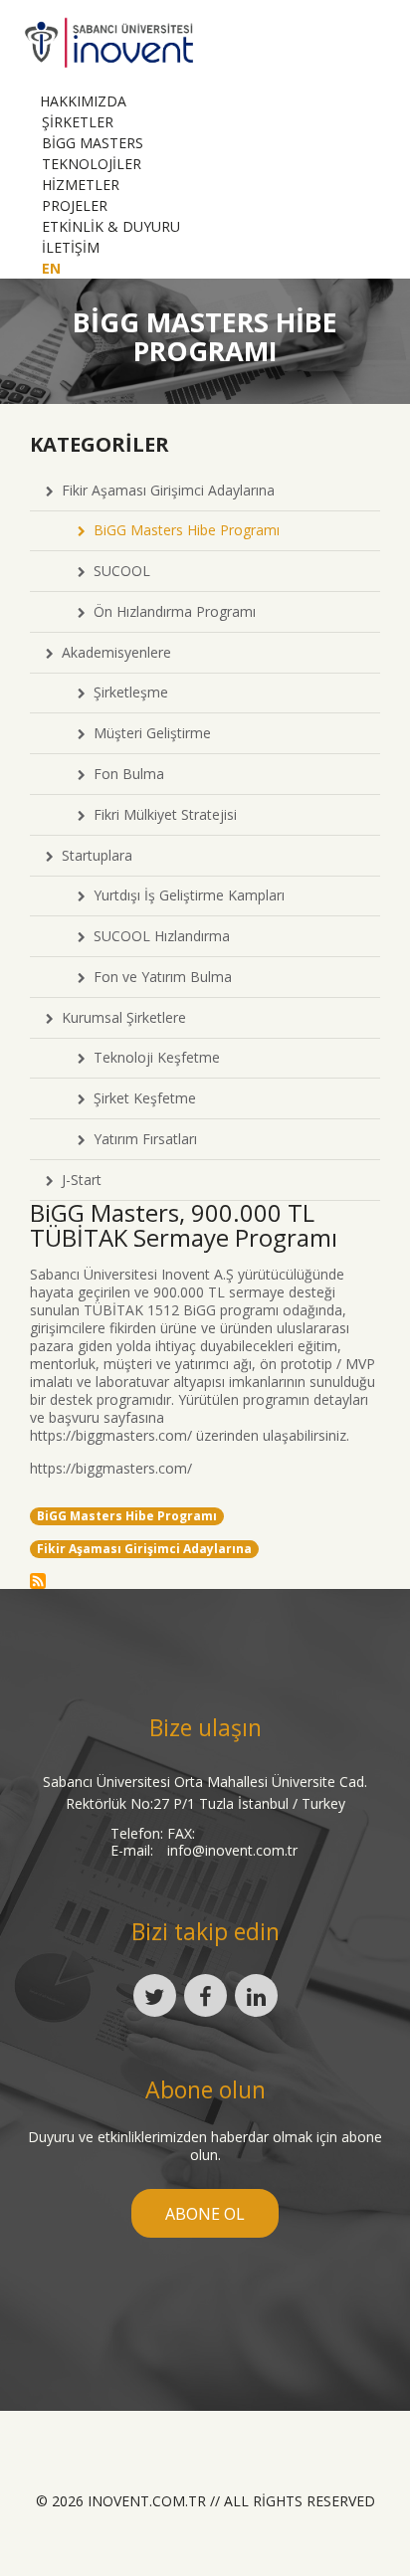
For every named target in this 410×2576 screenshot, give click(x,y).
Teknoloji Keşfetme (153, 1057)
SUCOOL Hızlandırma (158, 936)
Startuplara (93, 855)
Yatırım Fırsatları (141, 1139)
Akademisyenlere (112, 652)
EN (51, 268)
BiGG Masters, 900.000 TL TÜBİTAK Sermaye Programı (184, 1225)
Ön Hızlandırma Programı (171, 611)
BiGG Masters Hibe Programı (183, 530)
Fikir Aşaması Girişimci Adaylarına (164, 490)
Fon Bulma (125, 774)
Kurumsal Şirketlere (120, 1017)
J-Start (78, 1180)
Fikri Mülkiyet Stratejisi (161, 814)
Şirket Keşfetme (141, 1098)
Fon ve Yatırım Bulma (159, 977)
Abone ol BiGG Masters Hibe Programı (38, 1581)
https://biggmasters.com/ (111, 1435)
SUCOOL (118, 571)
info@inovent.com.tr (232, 1850)
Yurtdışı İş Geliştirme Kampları (185, 895)
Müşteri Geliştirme (148, 733)
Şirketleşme (127, 692)
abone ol (205, 2214)
